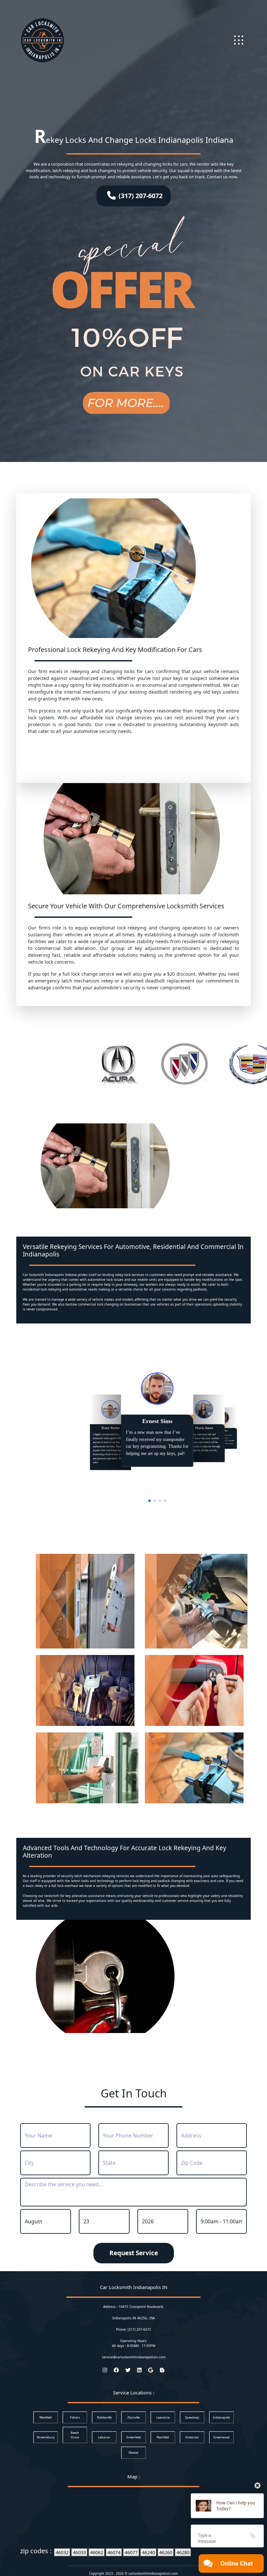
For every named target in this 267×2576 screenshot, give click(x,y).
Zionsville (133, 2417)
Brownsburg (46, 2437)
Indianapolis (221, 2417)
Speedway (192, 2417)
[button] (149, 1501)
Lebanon (104, 2437)
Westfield (46, 2417)
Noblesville (104, 2417)
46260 (166, 2552)
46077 (131, 2552)
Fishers (75, 2417)
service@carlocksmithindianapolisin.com (134, 2357)
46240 (148, 2552)
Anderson (192, 2437)
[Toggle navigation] (239, 40)
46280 (183, 2552)
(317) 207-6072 (141, 196)
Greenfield (134, 2437)
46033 (79, 2552)
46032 (62, 2552)
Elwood (133, 2453)
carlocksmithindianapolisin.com (153, 2573)
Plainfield (163, 2437)
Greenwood (221, 2437)
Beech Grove (75, 2435)
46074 (114, 2552)
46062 (97, 2552)
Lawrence (163, 2417)
